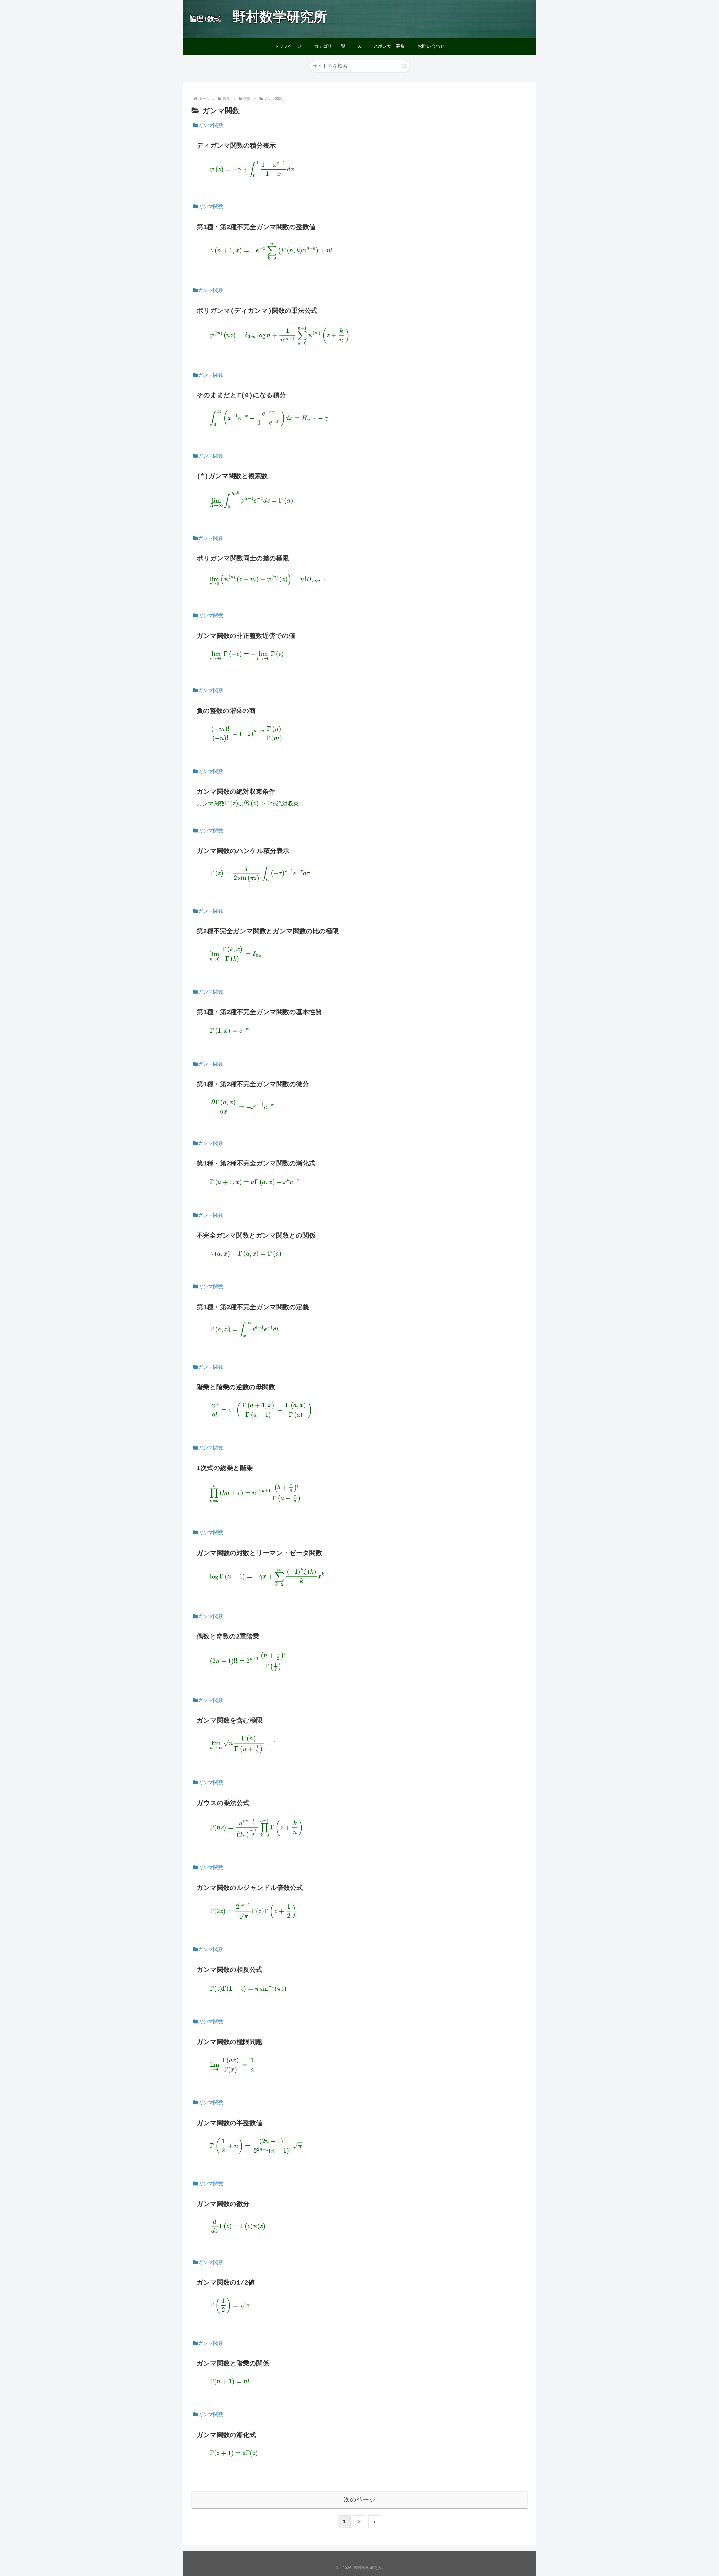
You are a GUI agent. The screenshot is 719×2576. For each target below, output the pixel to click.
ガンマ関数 (211, 126)
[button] (404, 66)
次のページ (360, 2500)
